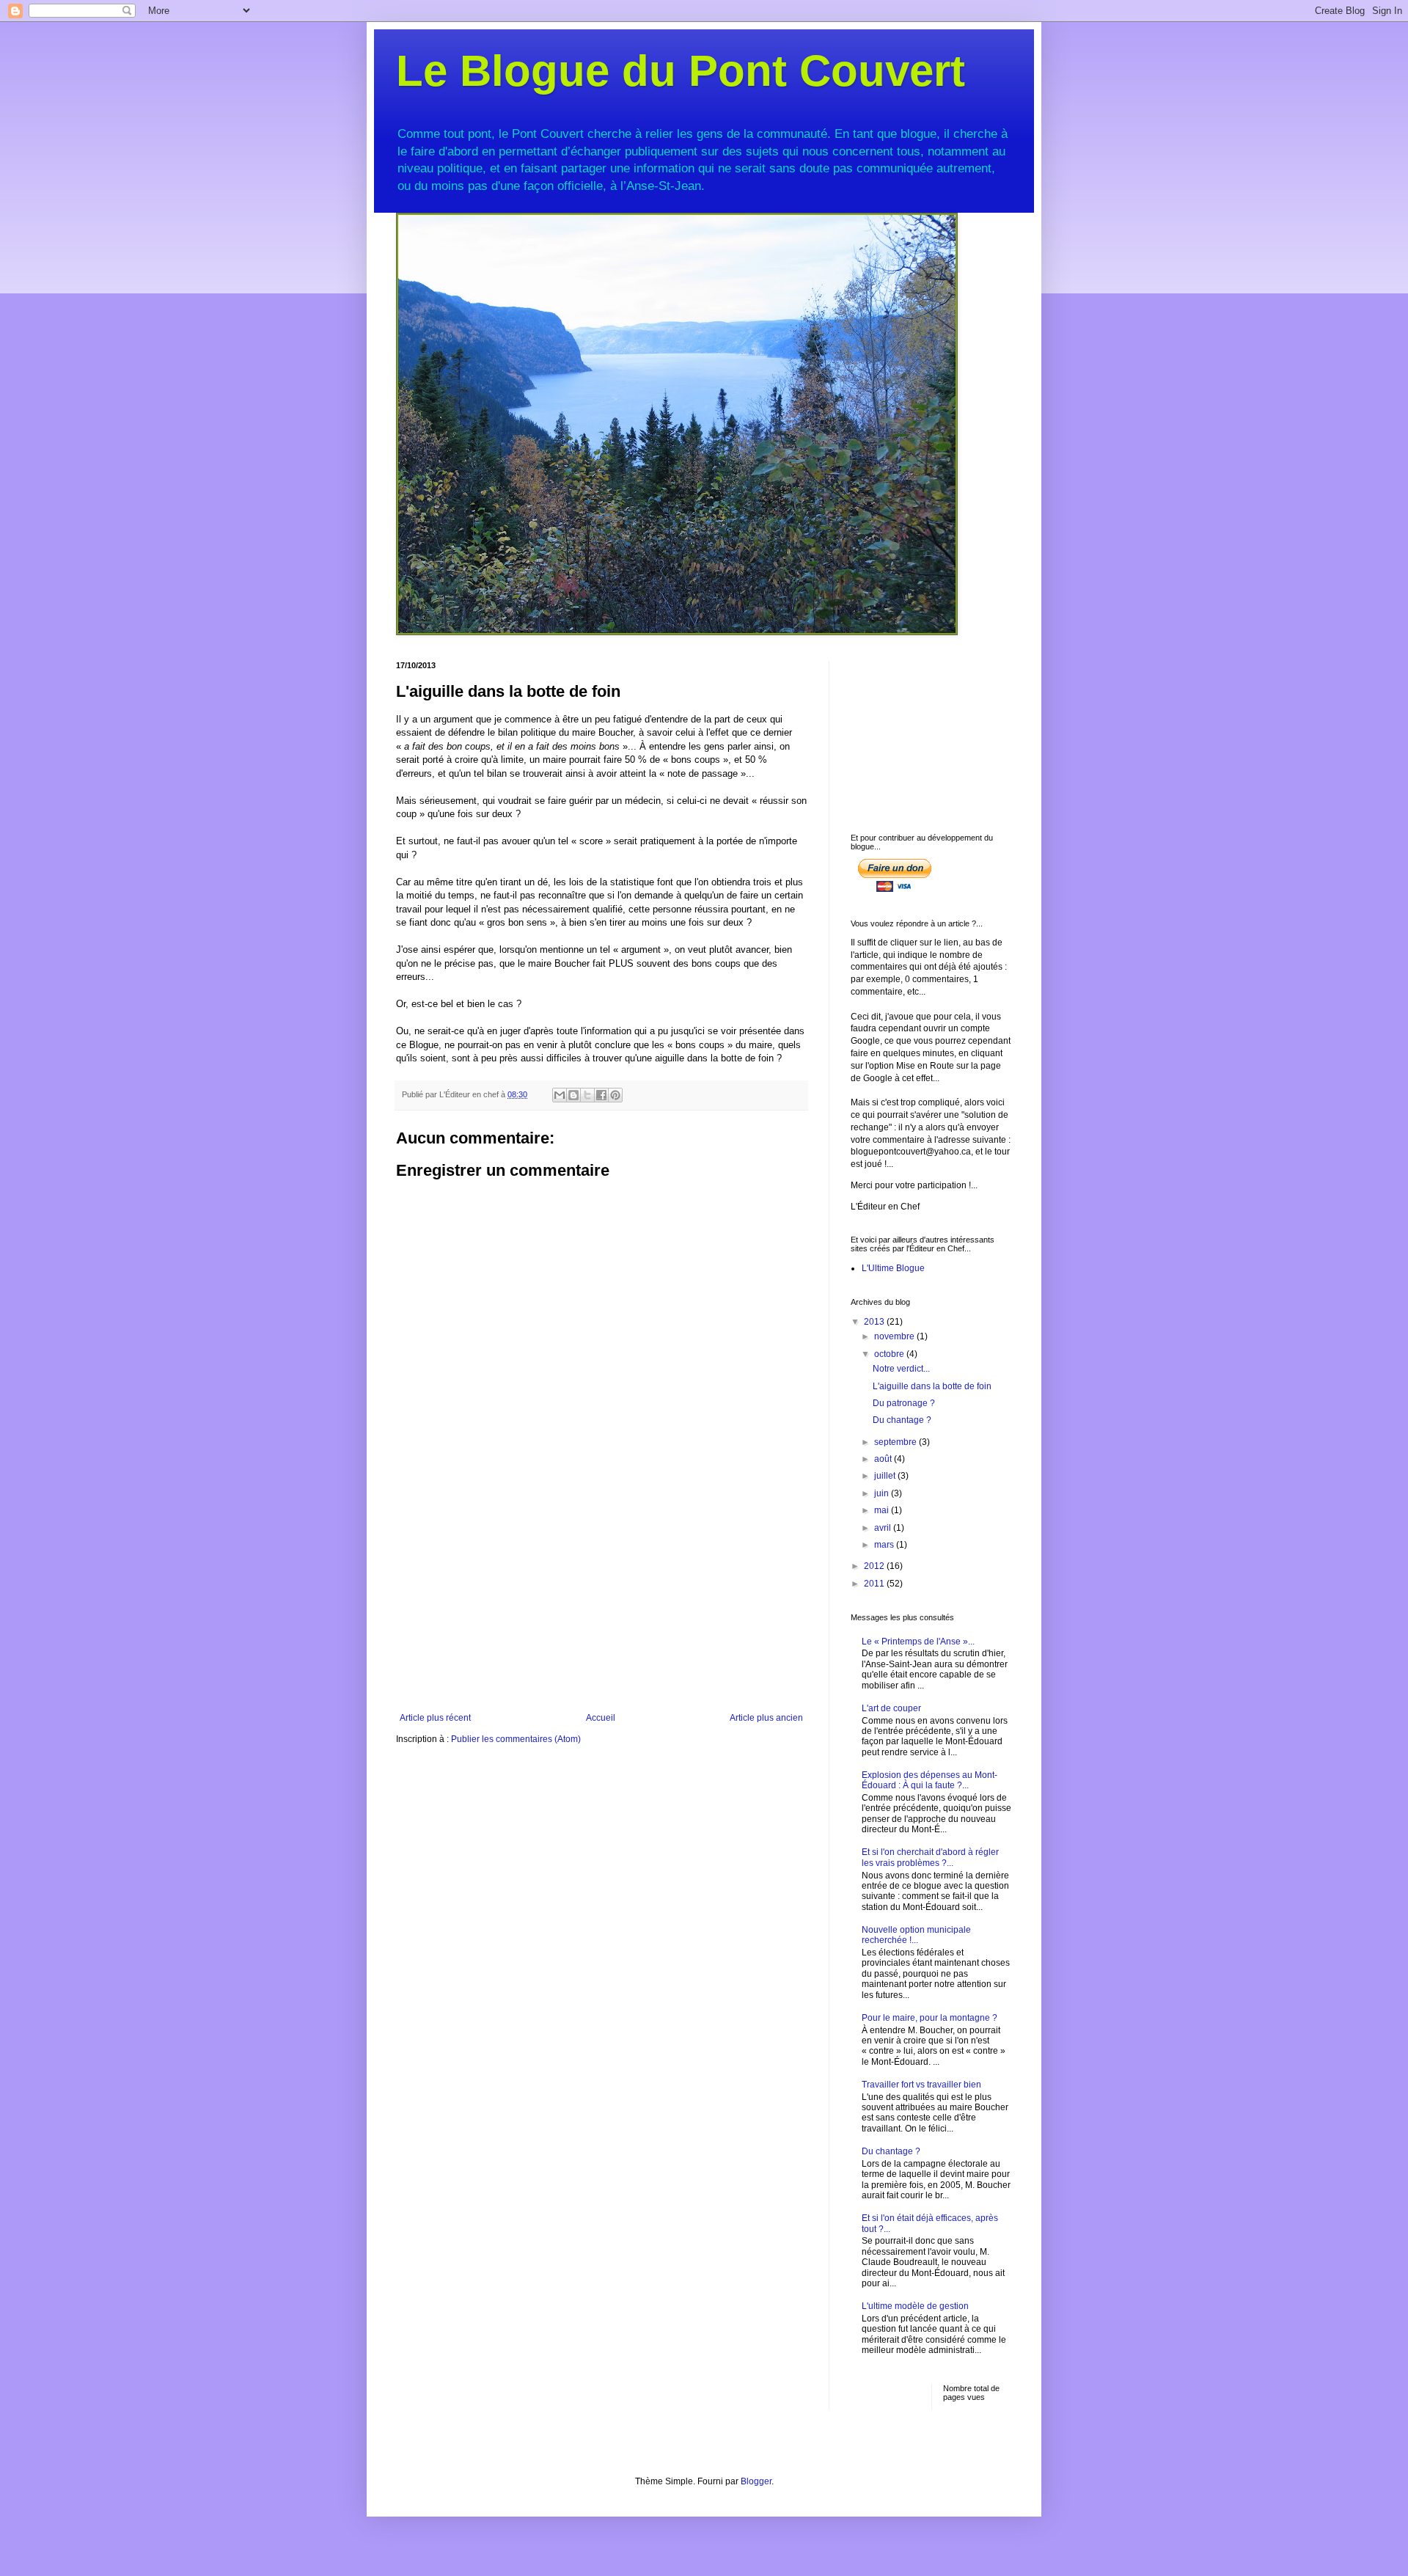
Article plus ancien (766, 1718)
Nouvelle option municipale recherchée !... (916, 1935)
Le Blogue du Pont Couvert (681, 71)
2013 (875, 1322)
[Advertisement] (601, 1603)
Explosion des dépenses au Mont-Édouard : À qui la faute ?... (929, 1780)
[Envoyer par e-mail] (560, 1095)
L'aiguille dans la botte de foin (932, 1386)
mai (883, 1510)
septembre (896, 1442)
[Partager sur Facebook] (601, 1095)
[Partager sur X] (587, 1095)
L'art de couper (891, 1708)
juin (883, 1493)
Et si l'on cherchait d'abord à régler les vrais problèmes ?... (930, 1857)
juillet (886, 1476)
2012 (875, 1566)
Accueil (601, 1718)
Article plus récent (435, 1718)
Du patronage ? (904, 1403)
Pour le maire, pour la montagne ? (929, 2018)
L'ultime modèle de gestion (915, 2306)
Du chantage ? (902, 1420)
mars (885, 1545)
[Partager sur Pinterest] (615, 1095)
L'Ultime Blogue (893, 1268)
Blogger (756, 2481)
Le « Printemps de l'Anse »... (918, 1642)
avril (884, 1528)
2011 (875, 1584)
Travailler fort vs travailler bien (921, 2085)
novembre (895, 1336)
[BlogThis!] (573, 1095)
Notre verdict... (901, 1369)
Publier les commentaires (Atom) (516, 1739)
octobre (890, 1354)
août (884, 1459)
